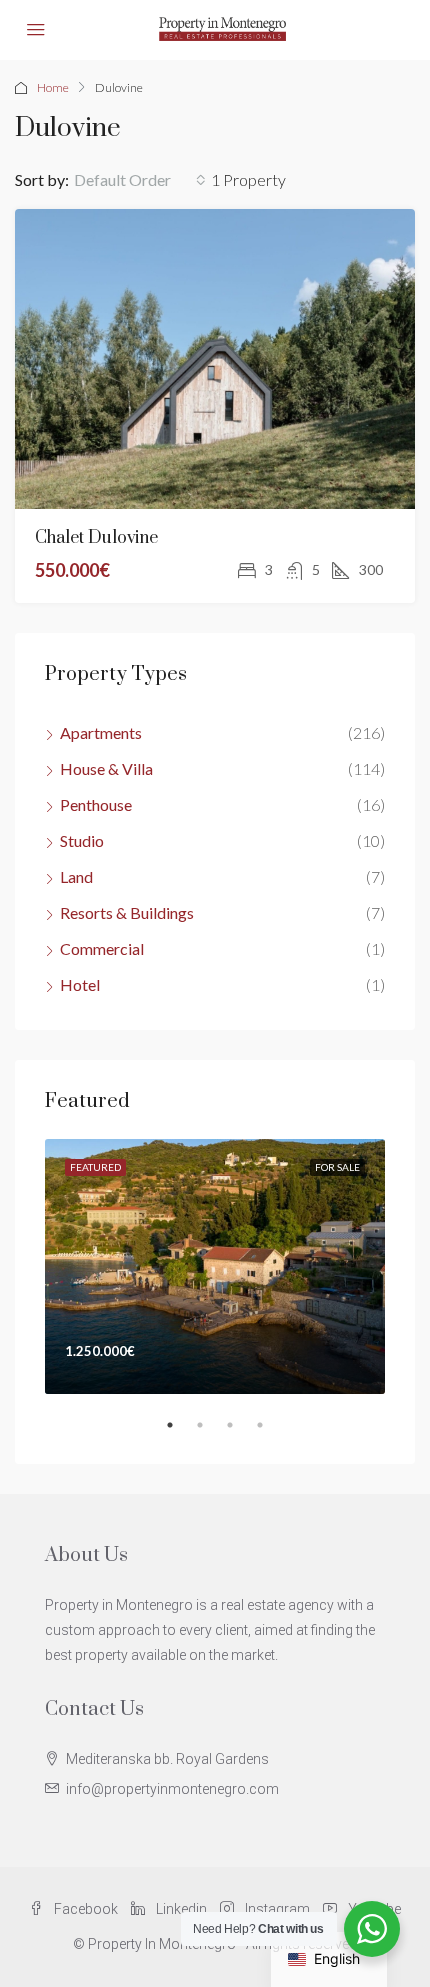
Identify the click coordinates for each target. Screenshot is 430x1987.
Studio (82, 840)
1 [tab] (180, 1433)
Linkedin (180, 1909)
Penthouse (96, 804)
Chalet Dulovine (96, 538)
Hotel (80, 984)
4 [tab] (270, 1433)
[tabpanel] (215, 1266)
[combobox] (140, 180)
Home (53, 87)
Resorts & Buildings (127, 912)
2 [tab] (210, 1433)
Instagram (276, 1909)
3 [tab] (240, 1433)
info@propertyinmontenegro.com (172, 1789)
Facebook (84, 1909)
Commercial (102, 948)
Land (76, 876)
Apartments (101, 732)
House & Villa (106, 768)
